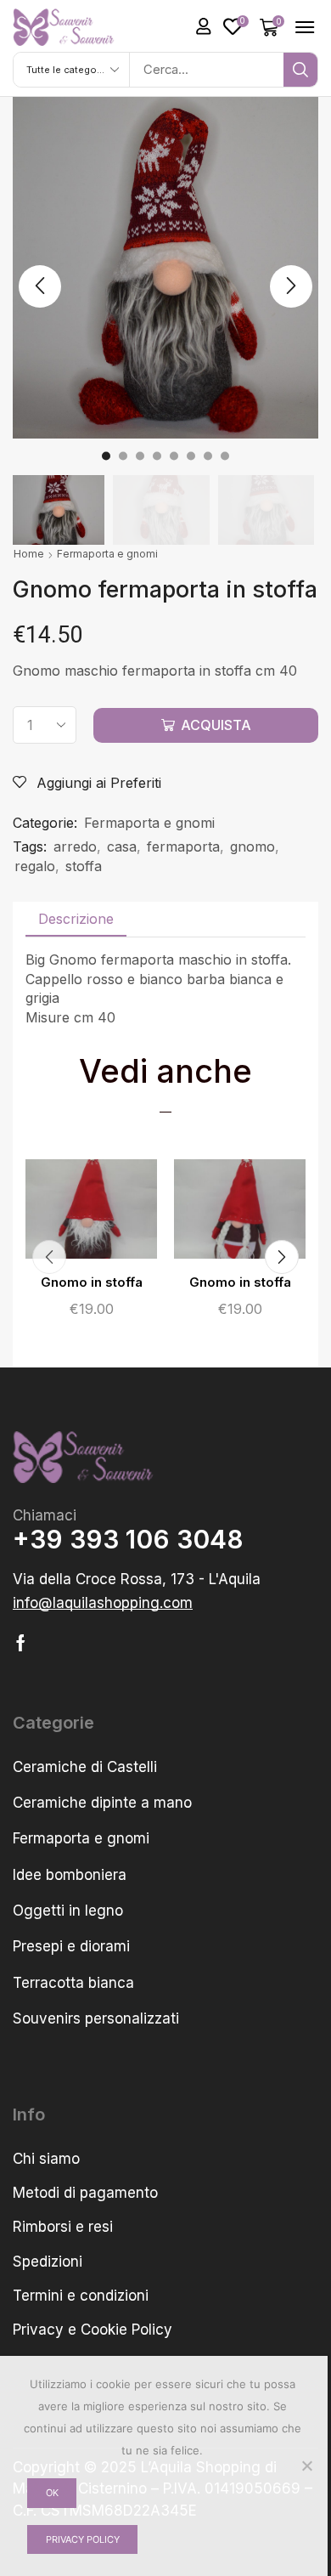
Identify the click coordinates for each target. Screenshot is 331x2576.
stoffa (84, 866)
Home (29, 554)
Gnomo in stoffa (92, 1282)
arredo (75, 846)
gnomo (252, 846)
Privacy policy (83, 2539)
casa (122, 846)
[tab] (76, 919)
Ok (52, 2493)
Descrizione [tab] (76, 919)
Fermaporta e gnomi (107, 554)
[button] (204, 26)
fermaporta (183, 846)
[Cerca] (300, 70)
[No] (306, 2466)
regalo (35, 866)
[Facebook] (21, 1643)
